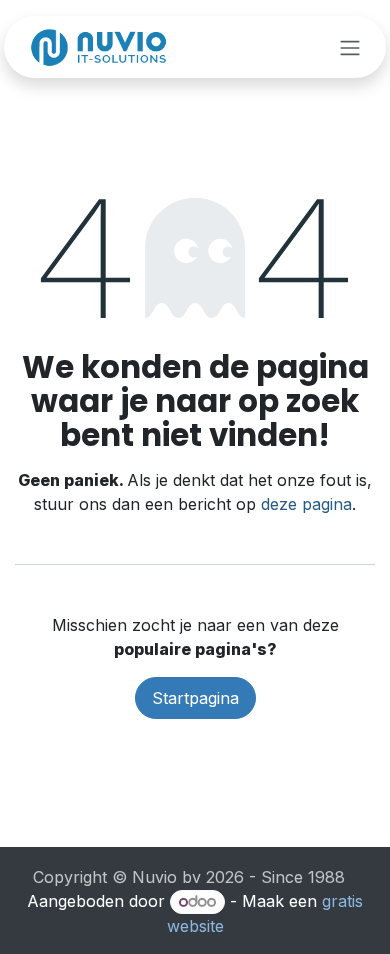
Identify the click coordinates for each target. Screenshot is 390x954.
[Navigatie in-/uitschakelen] (350, 47)
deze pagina (306, 504)
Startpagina (195, 698)
